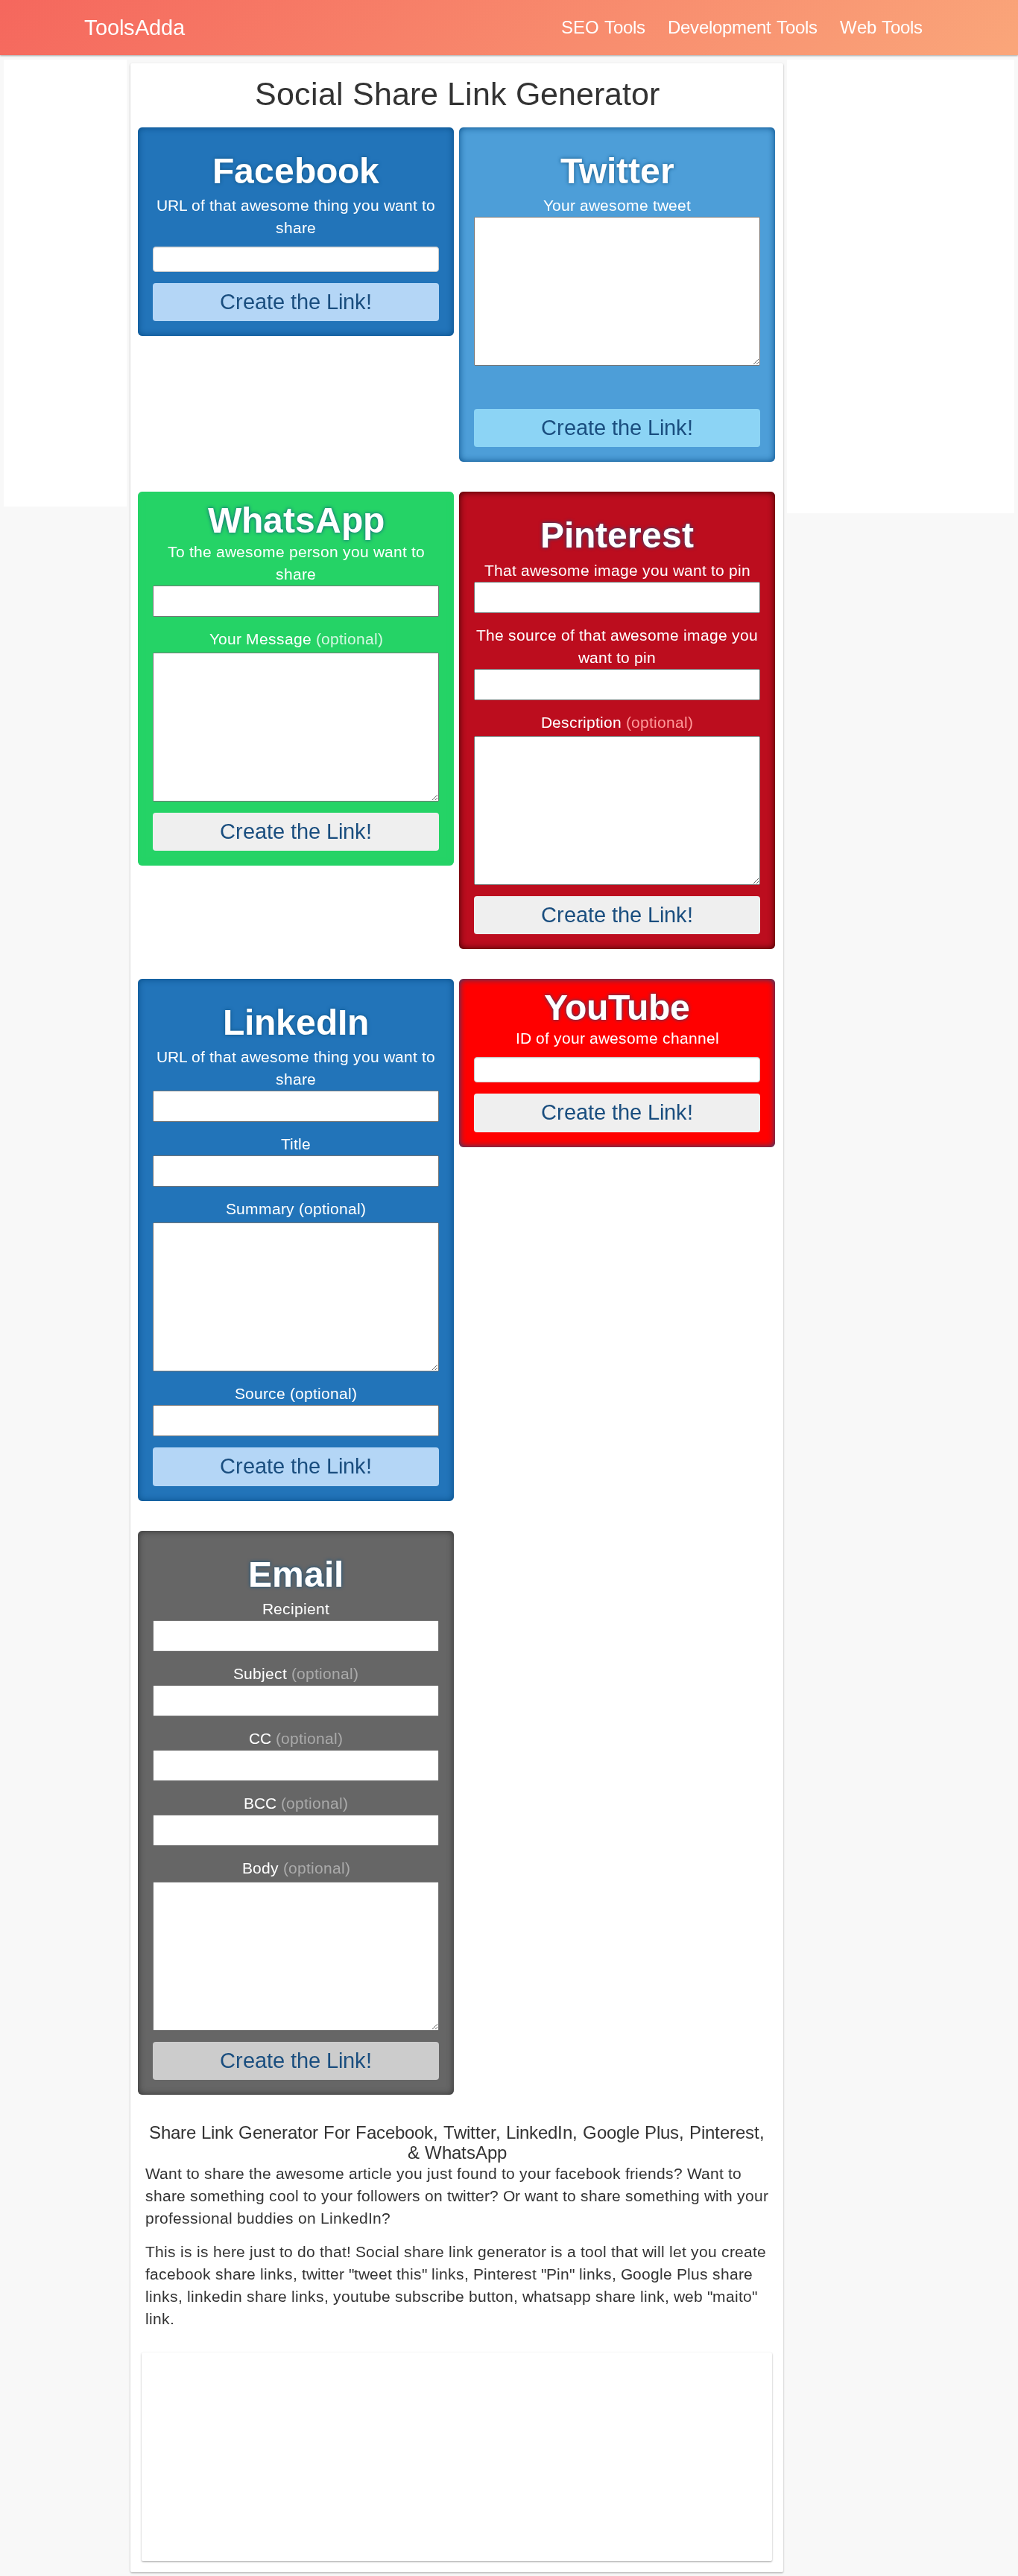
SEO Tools (603, 27)
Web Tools (881, 27)
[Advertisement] (457, 2457)
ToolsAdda (135, 28)
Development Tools (743, 27)
